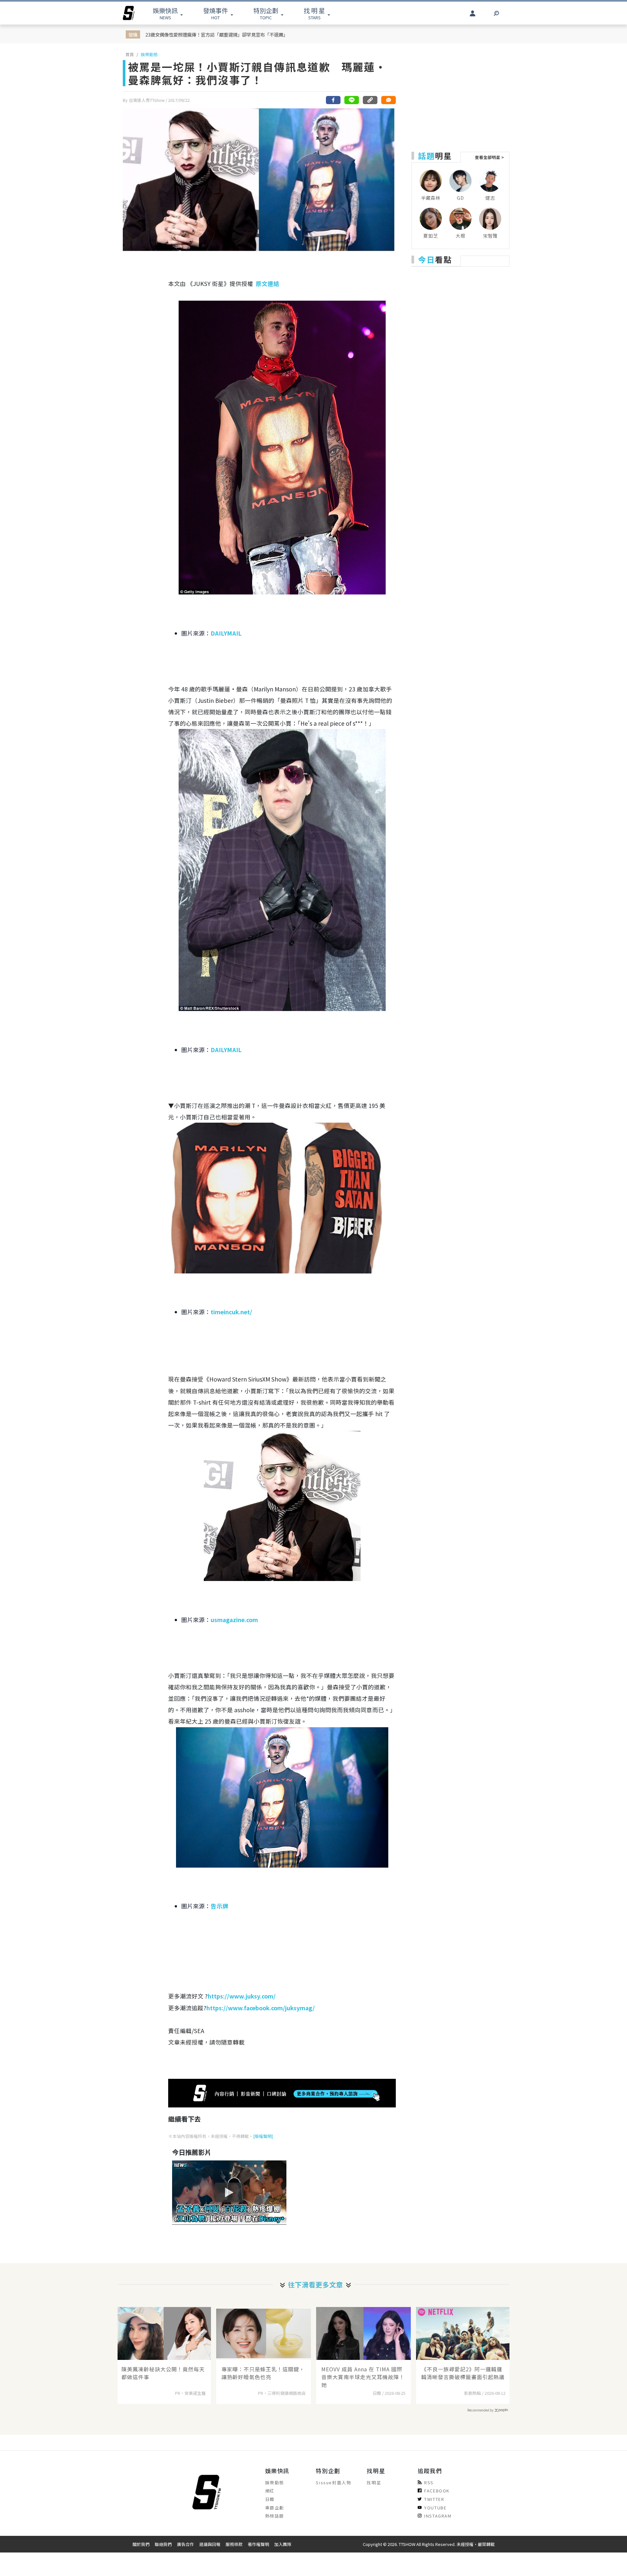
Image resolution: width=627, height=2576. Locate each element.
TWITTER (434, 2499)
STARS (314, 13)
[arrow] (129, 13)
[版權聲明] (263, 2136)
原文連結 (267, 284)
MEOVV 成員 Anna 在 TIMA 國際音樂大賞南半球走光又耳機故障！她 (363, 2377)
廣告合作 (185, 2544)
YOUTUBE (435, 2508)
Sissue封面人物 (333, 2482)
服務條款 (234, 2544)
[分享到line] (352, 100)
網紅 (270, 2491)
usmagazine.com (234, 1620)
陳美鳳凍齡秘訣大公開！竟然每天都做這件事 (163, 2373)
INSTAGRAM (438, 2516)
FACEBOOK (437, 2491)
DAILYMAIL (226, 633)
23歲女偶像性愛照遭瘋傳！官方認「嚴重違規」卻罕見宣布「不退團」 (217, 34)
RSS (429, 2482)
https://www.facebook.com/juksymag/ (261, 2008)
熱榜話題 (275, 2516)
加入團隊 (283, 2544)
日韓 (270, 2499)
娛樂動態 (149, 54)
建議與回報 (210, 2544)
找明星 (374, 2482)
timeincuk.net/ (231, 1312)
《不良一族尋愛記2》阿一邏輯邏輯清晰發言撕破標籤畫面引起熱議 (463, 2373)
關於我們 (141, 2544)
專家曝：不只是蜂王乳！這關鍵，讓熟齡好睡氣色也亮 (263, 2373)
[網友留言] (388, 100)
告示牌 (219, 1906)
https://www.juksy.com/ (242, 1996)
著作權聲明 (258, 2544)
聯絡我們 (163, 2544)
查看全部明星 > (489, 157)
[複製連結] (370, 100)
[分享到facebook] (333, 100)
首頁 (130, 54)
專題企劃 (275, 2508)
